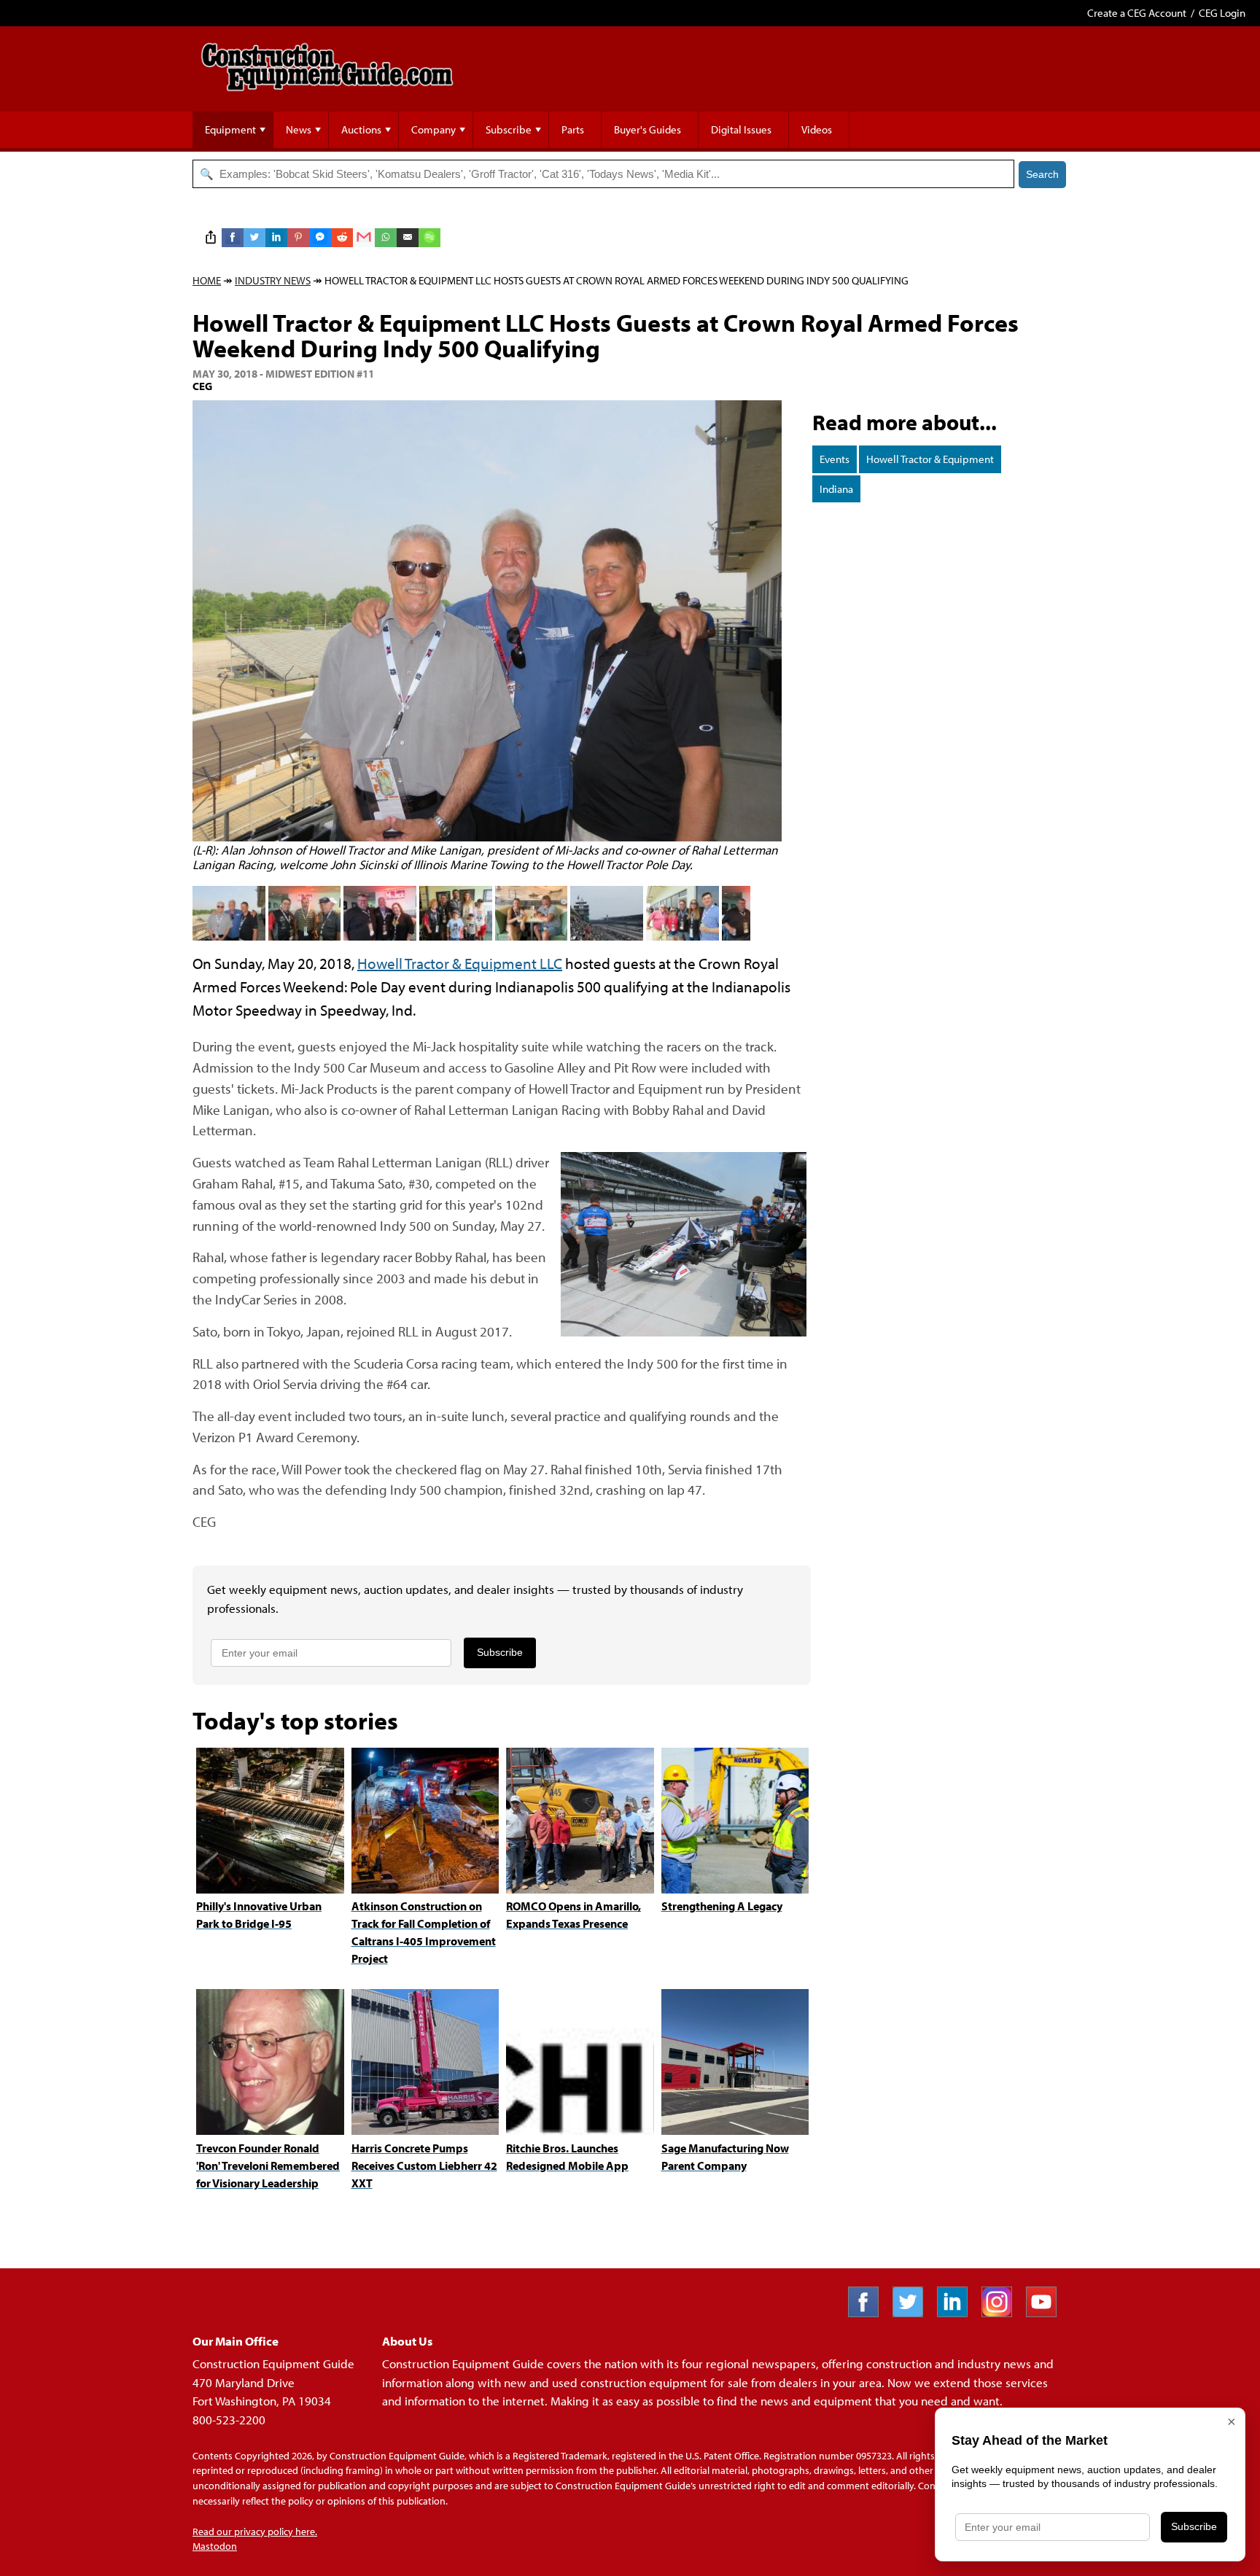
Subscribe (509, 129)
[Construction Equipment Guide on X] (913, 2312)
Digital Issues (741, 129)
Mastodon (215, 2546)
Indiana (836, 489)
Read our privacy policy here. (255, 2532)
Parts (573, 129)
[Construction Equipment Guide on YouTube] (1047, 2312)
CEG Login (1222, 13)
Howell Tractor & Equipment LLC (460, 963)
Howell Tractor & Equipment (930, 459)
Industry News (273, 280)
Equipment (230, 129)
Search (1042, 174)
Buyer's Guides (647, 129)
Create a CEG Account (1137, 13)
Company (433, 129)
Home (207, 280)
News (299, 129)
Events (835, 459)
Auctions (361, 129)
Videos (817, 129)
